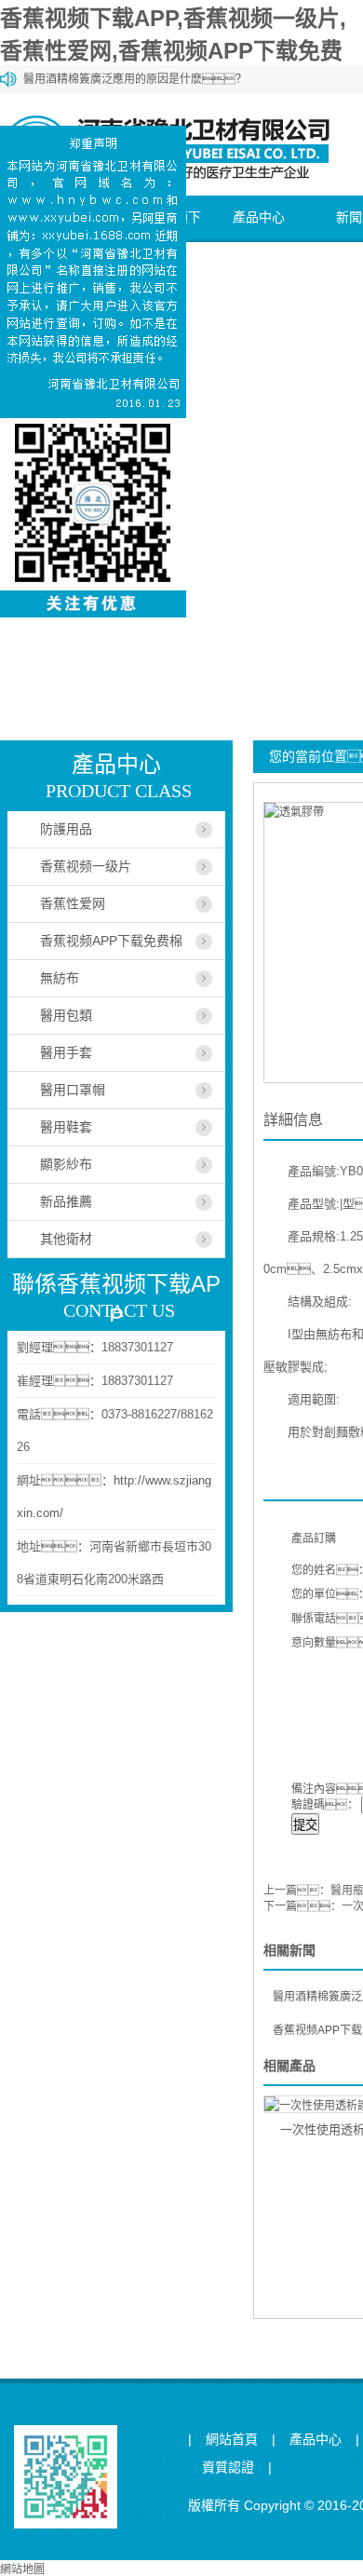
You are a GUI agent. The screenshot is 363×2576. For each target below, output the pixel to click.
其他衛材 (66, 1239)
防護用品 (66, 829)
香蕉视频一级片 (86, 866)
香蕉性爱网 (73, 903)
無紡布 (60, 978)
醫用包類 (66, 1015)
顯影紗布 (66, 1164)
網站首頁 (232, 2440)
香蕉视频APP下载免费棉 (111, 941)
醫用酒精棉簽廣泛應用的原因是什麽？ (135, 79)
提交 (305, 1825)
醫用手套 (66, 1052)
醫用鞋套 (66, 1127)
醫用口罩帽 (73, 1090)
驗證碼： (325, 1805)
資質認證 (228, 2468)
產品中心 (259, 217)
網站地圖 (22, 2569)
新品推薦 (66, 1201)
